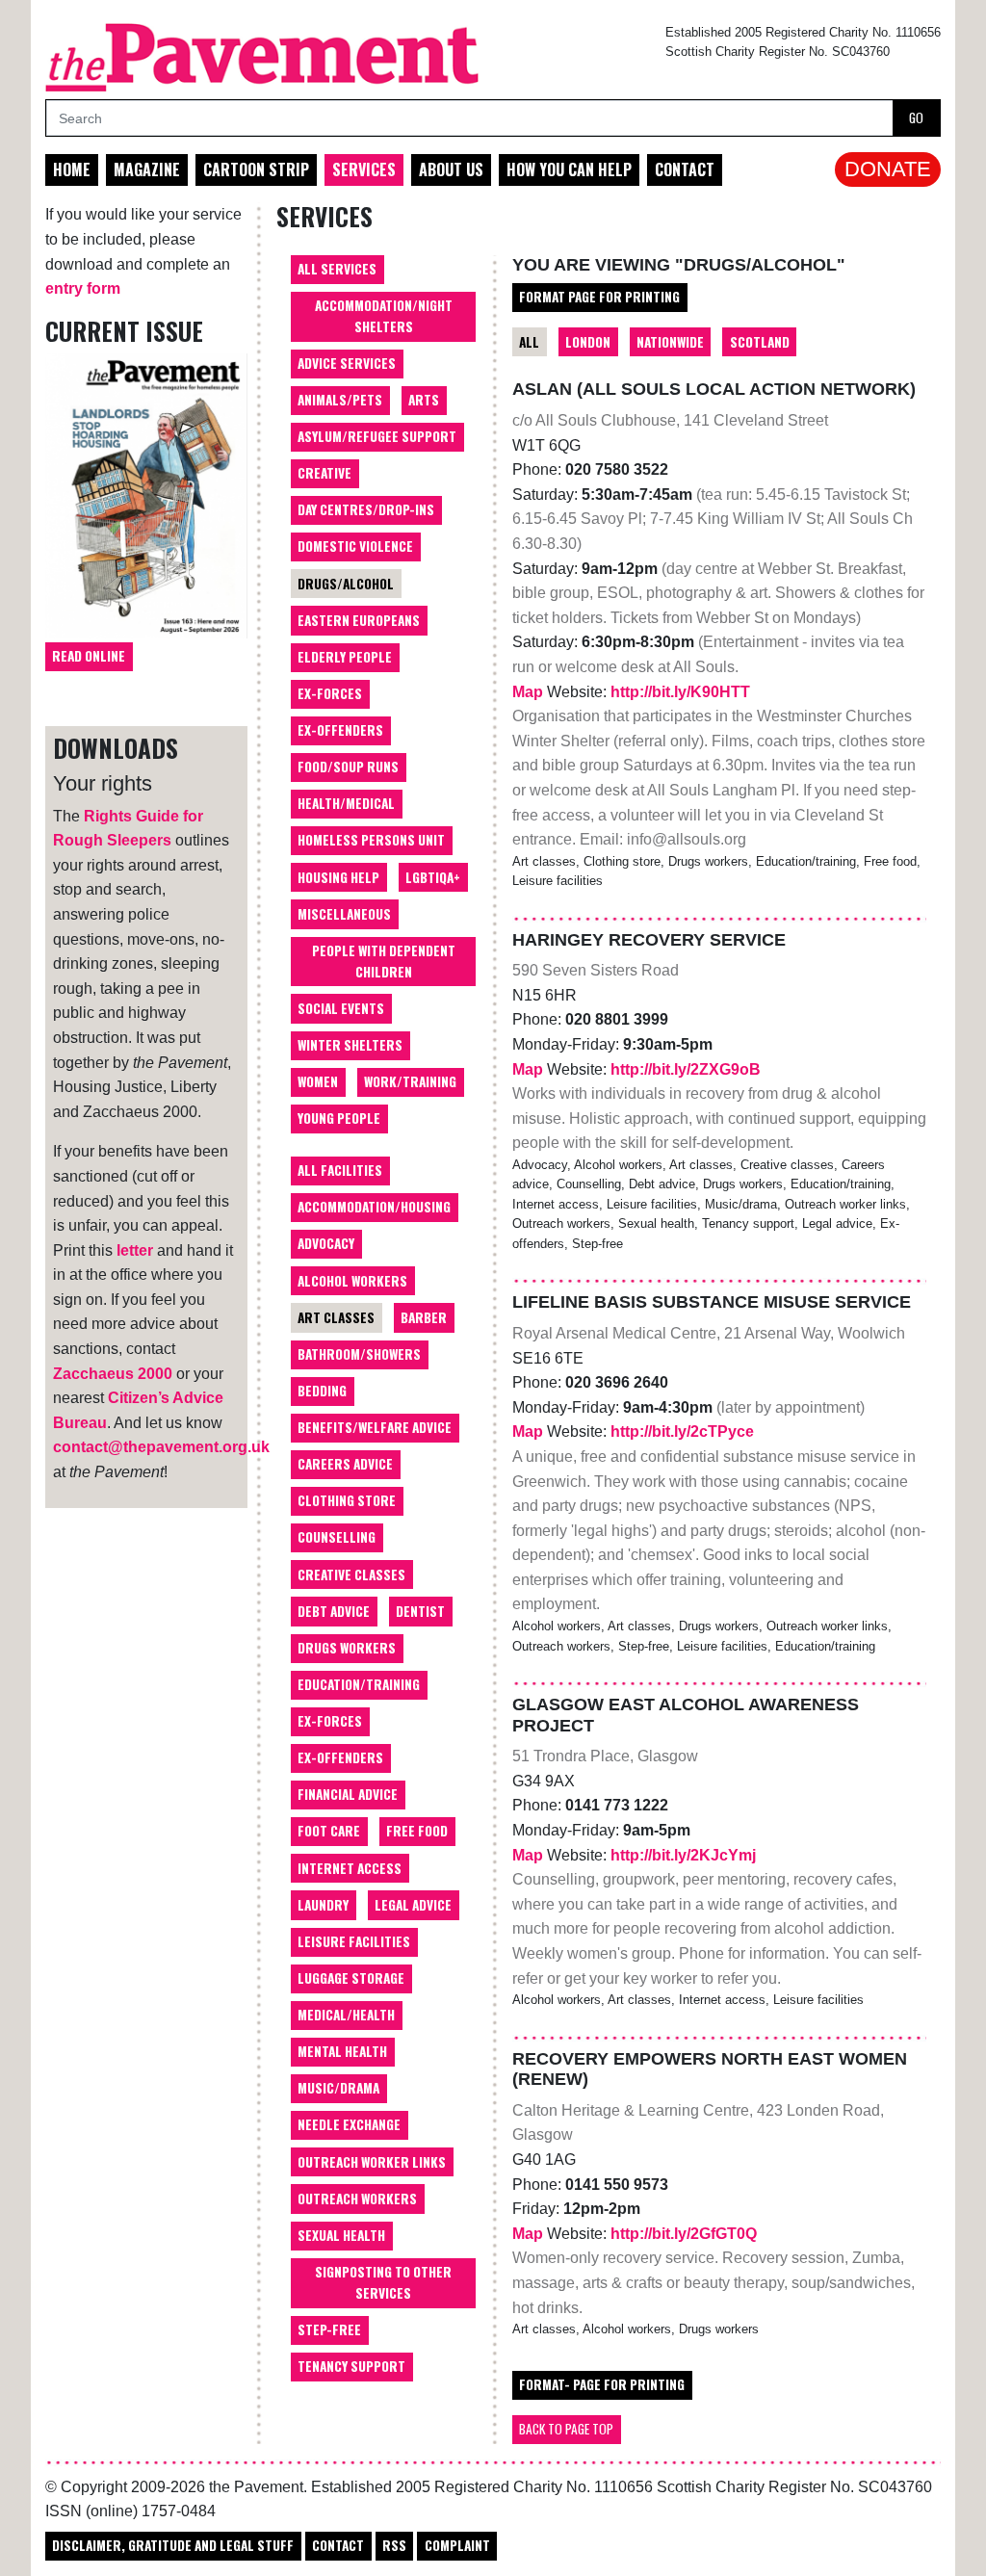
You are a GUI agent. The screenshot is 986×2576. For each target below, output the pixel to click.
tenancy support (351, 2366)
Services (364, 169)
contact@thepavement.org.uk (161, 1447)
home (72, 169)
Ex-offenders (340, 730)
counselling (337, 1537)
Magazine (147, 169)
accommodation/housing (374, 1207)
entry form (83, 288)
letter (135, 1250)
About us (451, 169)
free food (417, 1831)
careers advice (345, 1464)
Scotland (760, 342)
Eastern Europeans (359, 620)
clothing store (347, 1500)
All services (337, 269)
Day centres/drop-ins (366, 509)
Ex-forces (330, 693)
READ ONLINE (89, 656)
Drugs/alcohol (346, 584)
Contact (685, 169)
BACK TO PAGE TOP (566, 2429)
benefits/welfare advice (375, 1427)
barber (424, 1317)
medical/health (346, 2015)
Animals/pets (340, 400)
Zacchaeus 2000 (113, 1374)
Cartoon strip (256, 169)
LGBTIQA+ (433, 877)
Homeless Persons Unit (371, 840)
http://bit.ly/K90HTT (680, 692)
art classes (336, 1317)
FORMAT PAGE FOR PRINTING (599, 297)
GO (916, 117)
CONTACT (338, 2545)
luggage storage (351, 1978)
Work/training (410, 1081)
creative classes (351, 1574)
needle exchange (349, 2124)
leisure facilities (354, 1941)
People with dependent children (384, 961)
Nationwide (670, 342)
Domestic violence (355, 546)
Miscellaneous (344, 914)
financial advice (348, 1794)
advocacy (326, 1243)
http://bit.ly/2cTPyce (682, 1431)
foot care (329, 1831)
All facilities (340, 1170)
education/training (359, 1684)
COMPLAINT (457, 2545)
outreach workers (357, 2199)
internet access (350, 1868)
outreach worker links (372, 2162)
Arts (424, 400)
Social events (341, 1008)
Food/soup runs (348, 767)
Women (318, 1081)
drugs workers (347, 1648)
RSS (394, 2545)
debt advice (334, 1611)
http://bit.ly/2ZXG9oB (686, 1069)
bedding (322, 1391)
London (588, 342)
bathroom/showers (359, 1354)
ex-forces (330, 1721)
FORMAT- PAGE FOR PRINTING (602, 2384)
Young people (339, 1118)
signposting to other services (383, 2282)
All (529, 342)
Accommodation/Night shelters (384, 316)
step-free (329, 2329)
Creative (324, 473)
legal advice (413, 1905)
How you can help (569, 169)
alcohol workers (352, 1281)
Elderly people (345, 657)
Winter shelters (350, 1045)
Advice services (347, 363)
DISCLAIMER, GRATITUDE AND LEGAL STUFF (173, 2545)
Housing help (338, 877)
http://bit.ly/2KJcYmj (683, 1855)
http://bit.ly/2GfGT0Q (684, 2234)
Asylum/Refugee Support (377, 436)
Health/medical (346, 803)
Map (530, 692)
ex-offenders (340, 1757)
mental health (342, 2051)
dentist (420, 1611)
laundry (323, 1905)
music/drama (338, 2088)
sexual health (341, 2235)
